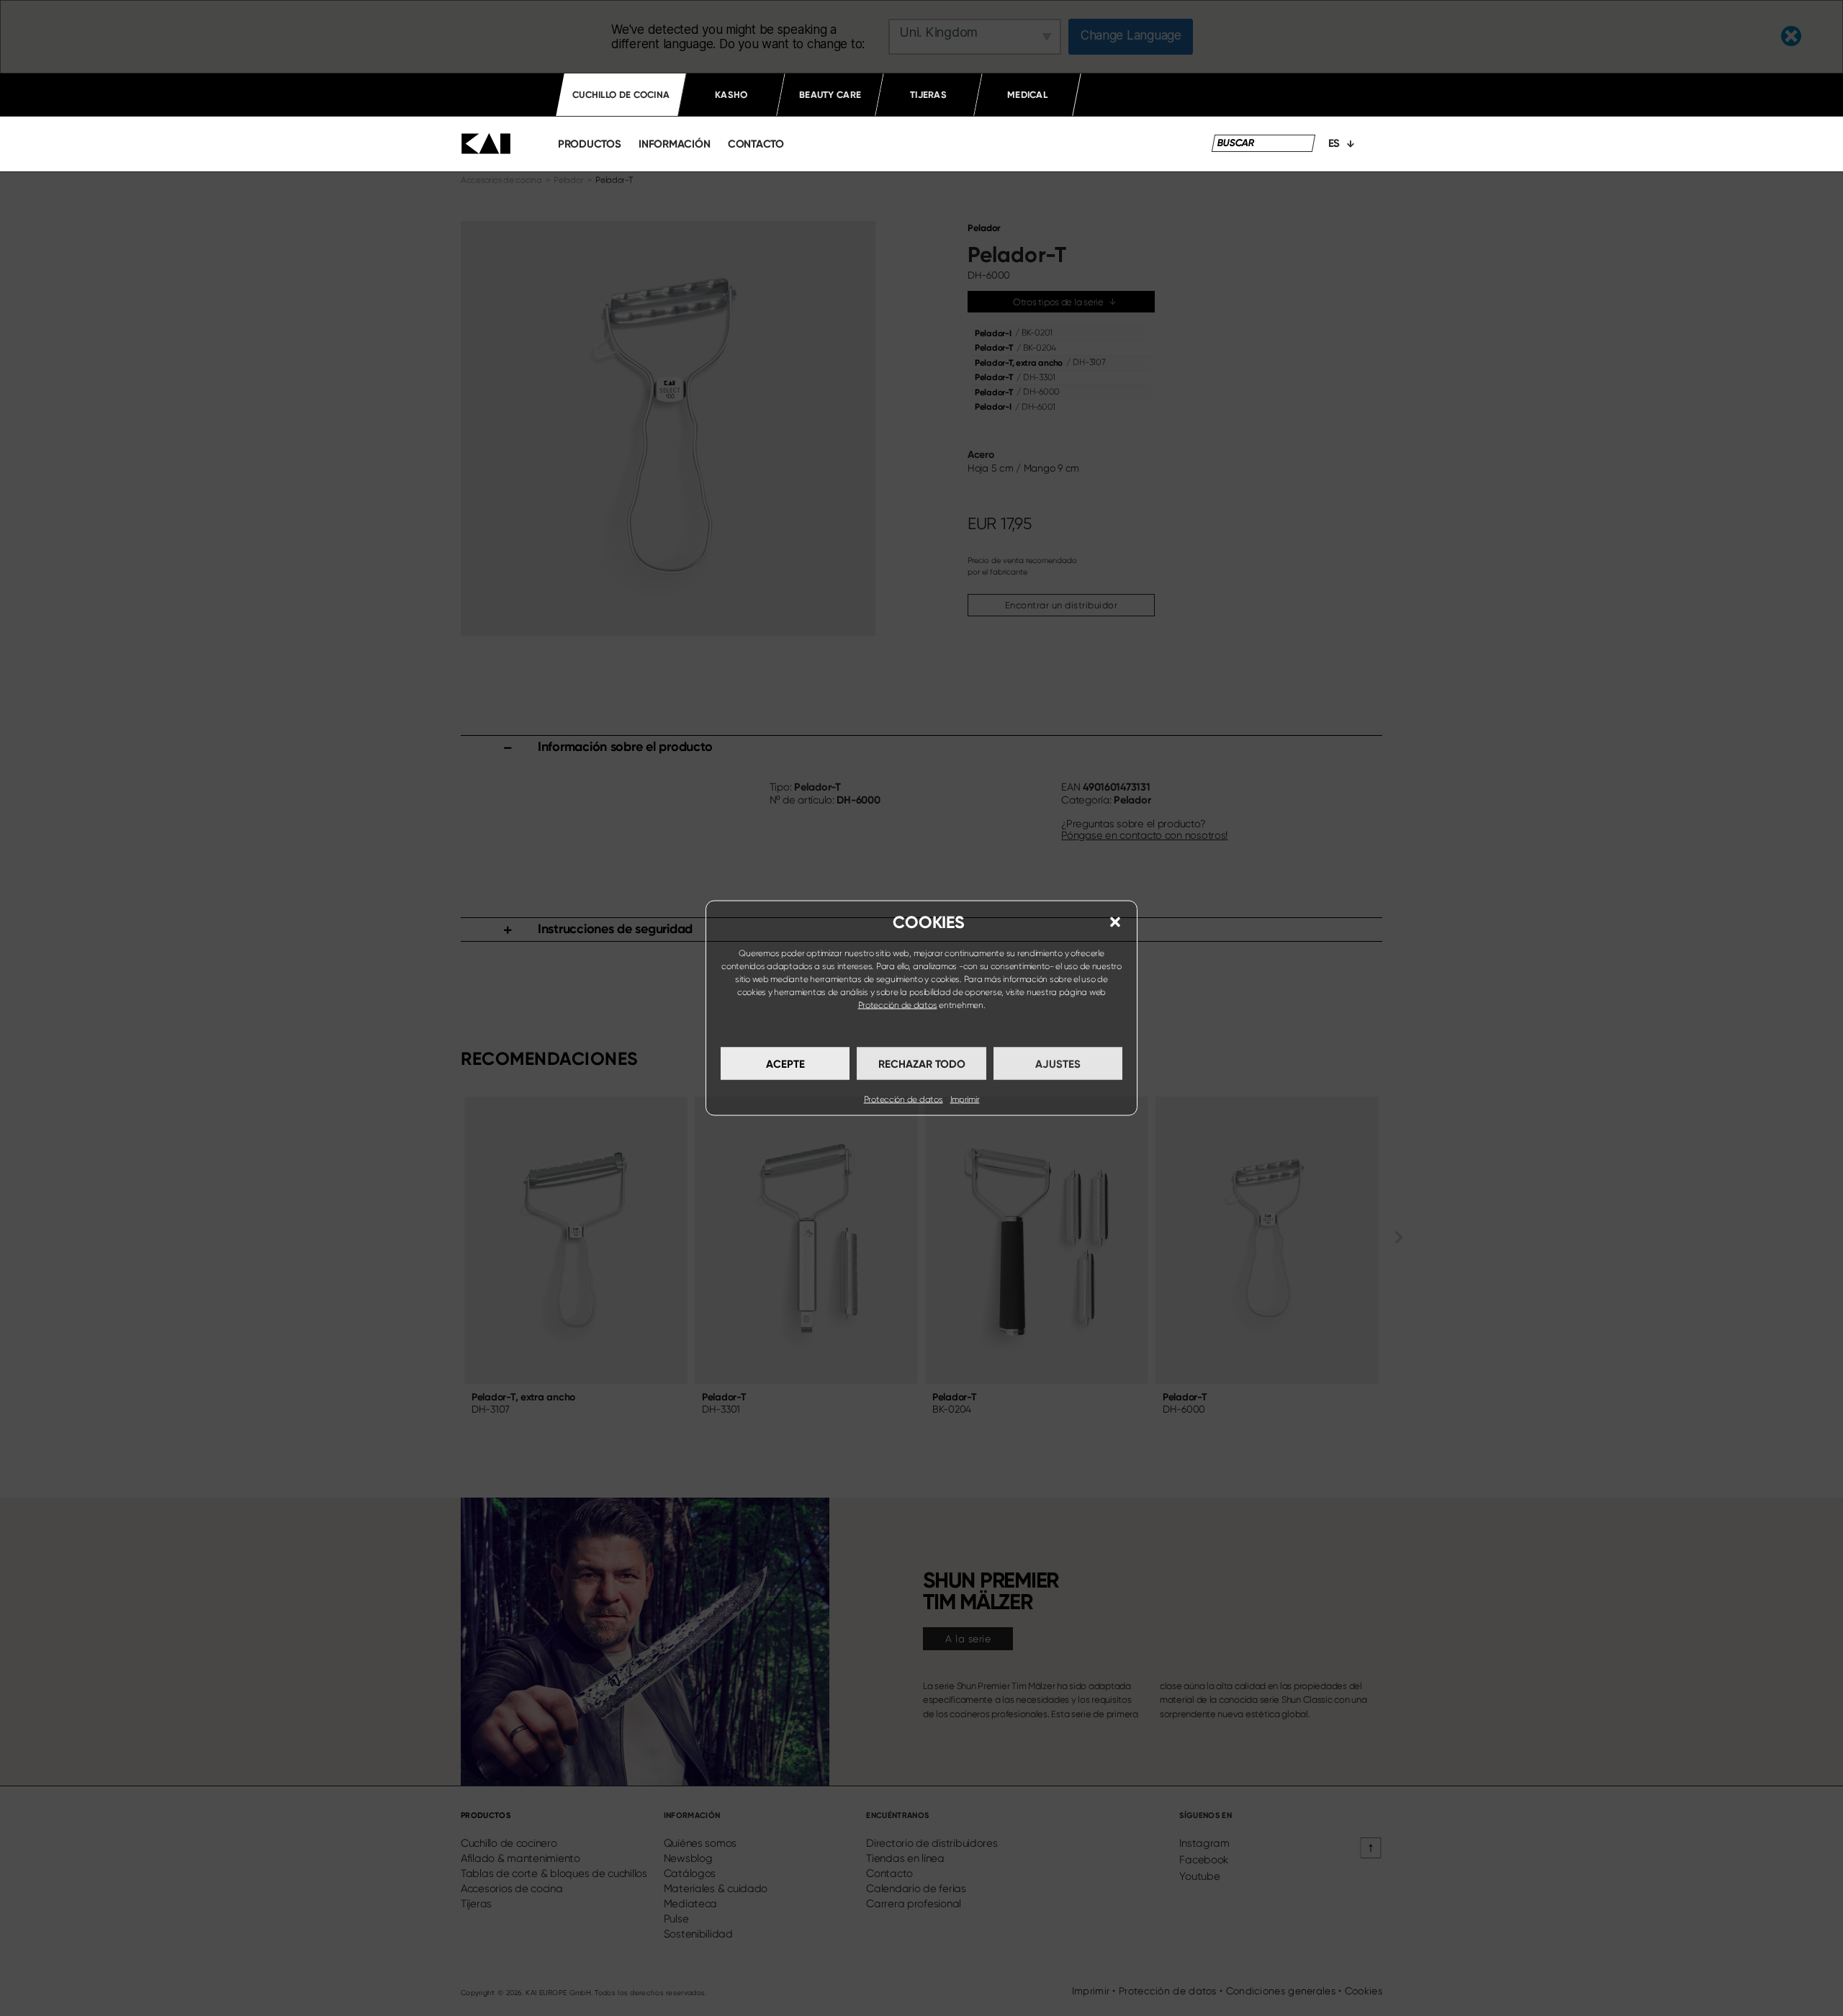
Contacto (756, 144)
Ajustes (1058, 1063)
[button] (1115, 922)
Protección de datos (898, 1005)
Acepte (785, 1063)
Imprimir (965, 1099)
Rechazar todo (922, 1063)
